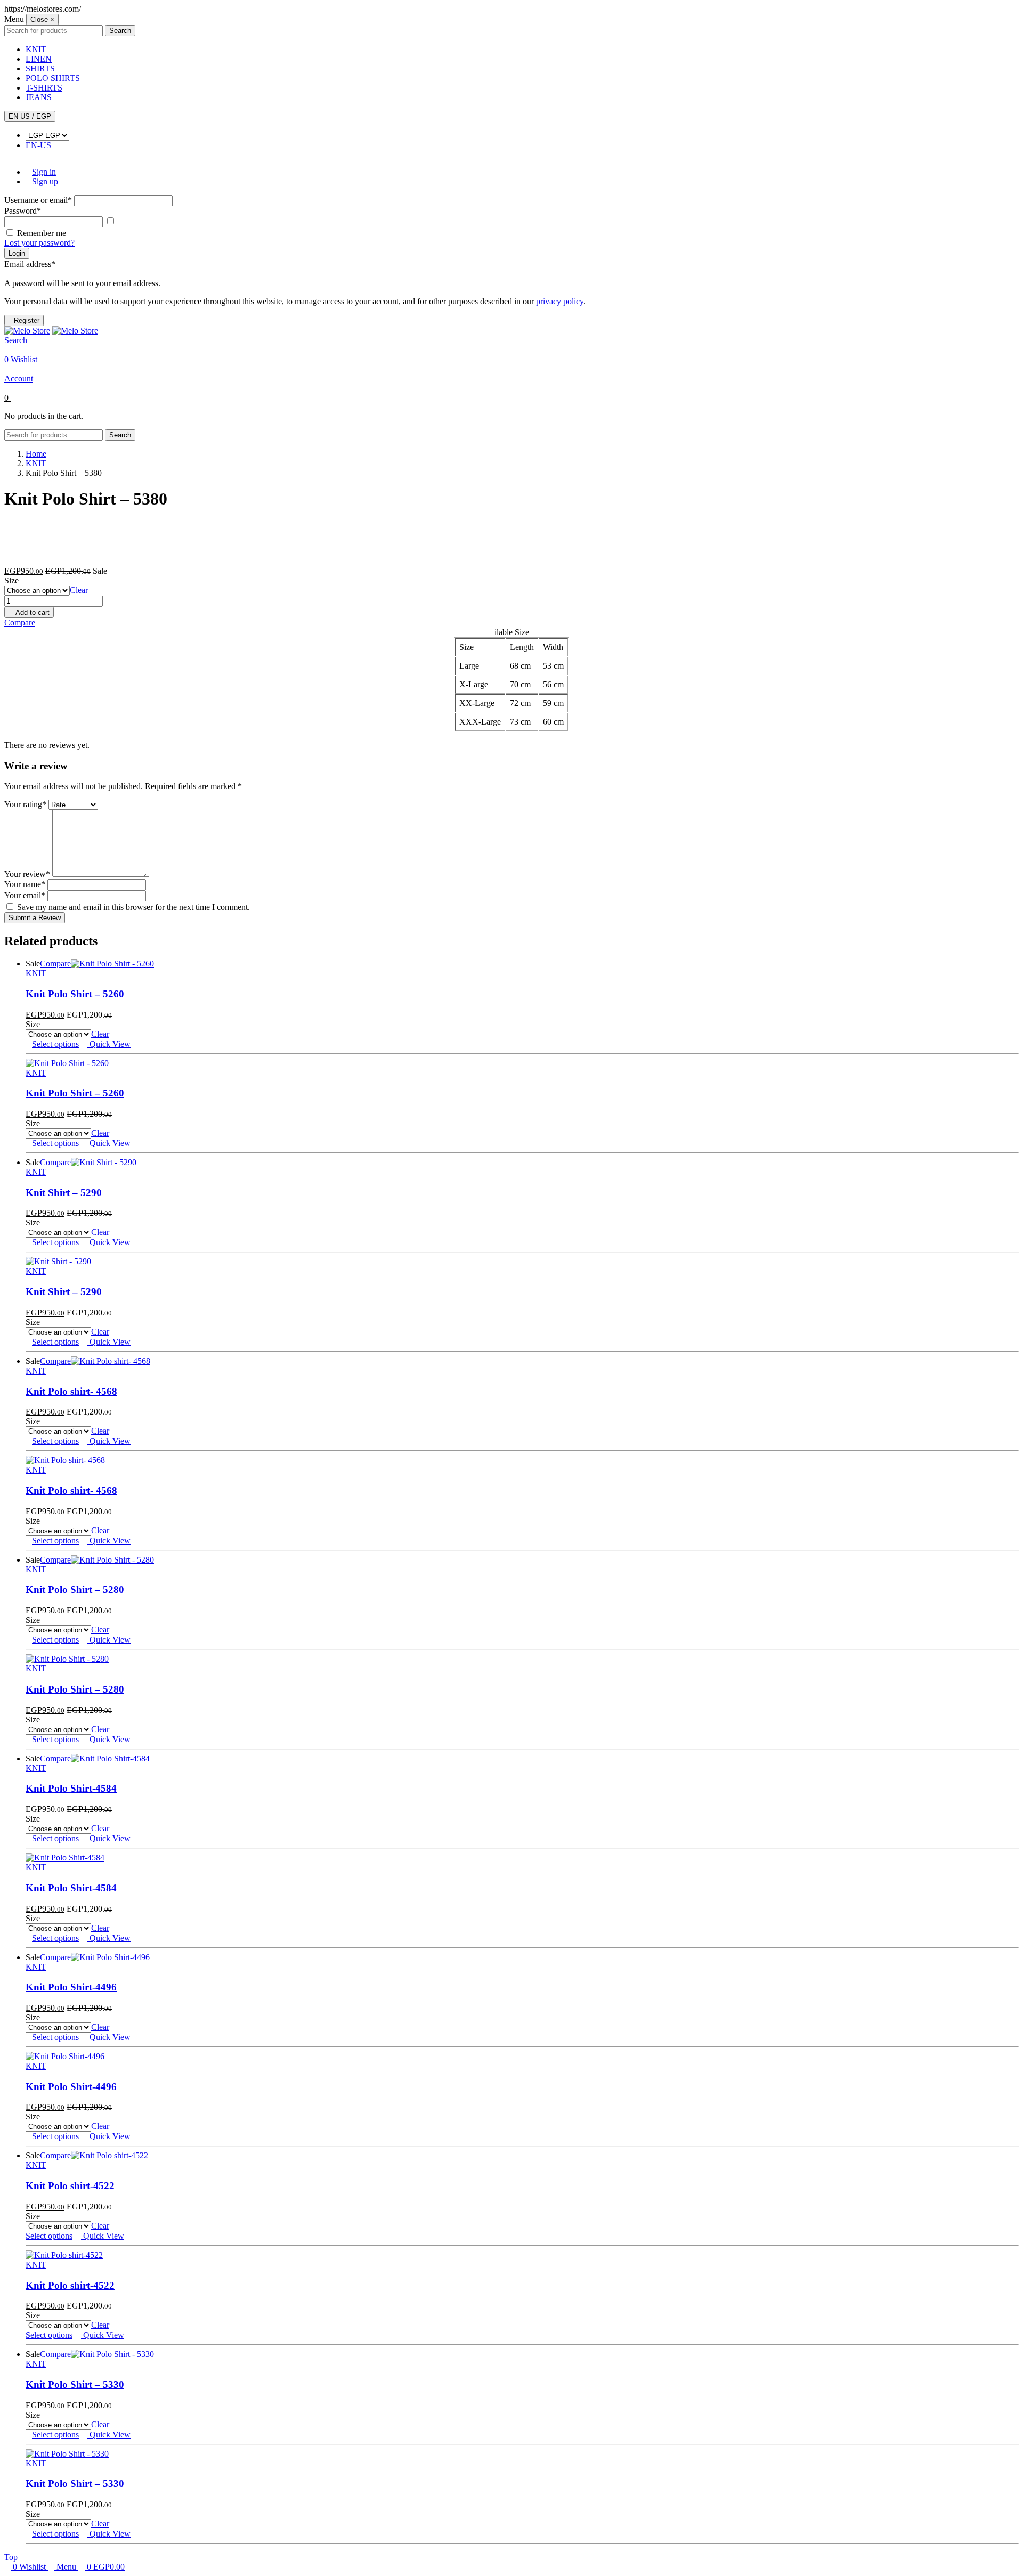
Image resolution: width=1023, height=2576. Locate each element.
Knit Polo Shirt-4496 (71, 1987)
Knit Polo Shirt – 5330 (75, 2384)
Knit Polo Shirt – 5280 (75, 1590)
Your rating (25, 804)
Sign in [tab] (44, 172)
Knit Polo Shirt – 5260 (75, 994)
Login (17, 253)
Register (27, 320)
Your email (25, 895)
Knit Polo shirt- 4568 (71, 1391)
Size (11, 580)
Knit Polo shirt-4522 (70, 2186)
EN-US (38, 145)
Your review (27, 874)
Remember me (42, 233)
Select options (55, 1044)
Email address (30, 264)
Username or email (38, 200)
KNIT (36, 49)
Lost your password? (39, 243)
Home (36, 454)
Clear (79, 590)
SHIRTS (40, 68)
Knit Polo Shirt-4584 (71, 1788)
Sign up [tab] (45, 181)
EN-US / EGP (30, 116)
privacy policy (560, 301)
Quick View (109, 1044)
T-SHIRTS (44, 88)
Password (23, 211)
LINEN (39, 59)
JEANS (39, 97)
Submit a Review (35, 918)
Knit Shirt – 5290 (64, 1193)
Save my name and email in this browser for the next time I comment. (133, 907)
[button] (511, 345)
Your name (25, 884)
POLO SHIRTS (53, 78)
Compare (20, 623)
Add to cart (32, 612)
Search (120, 31)
